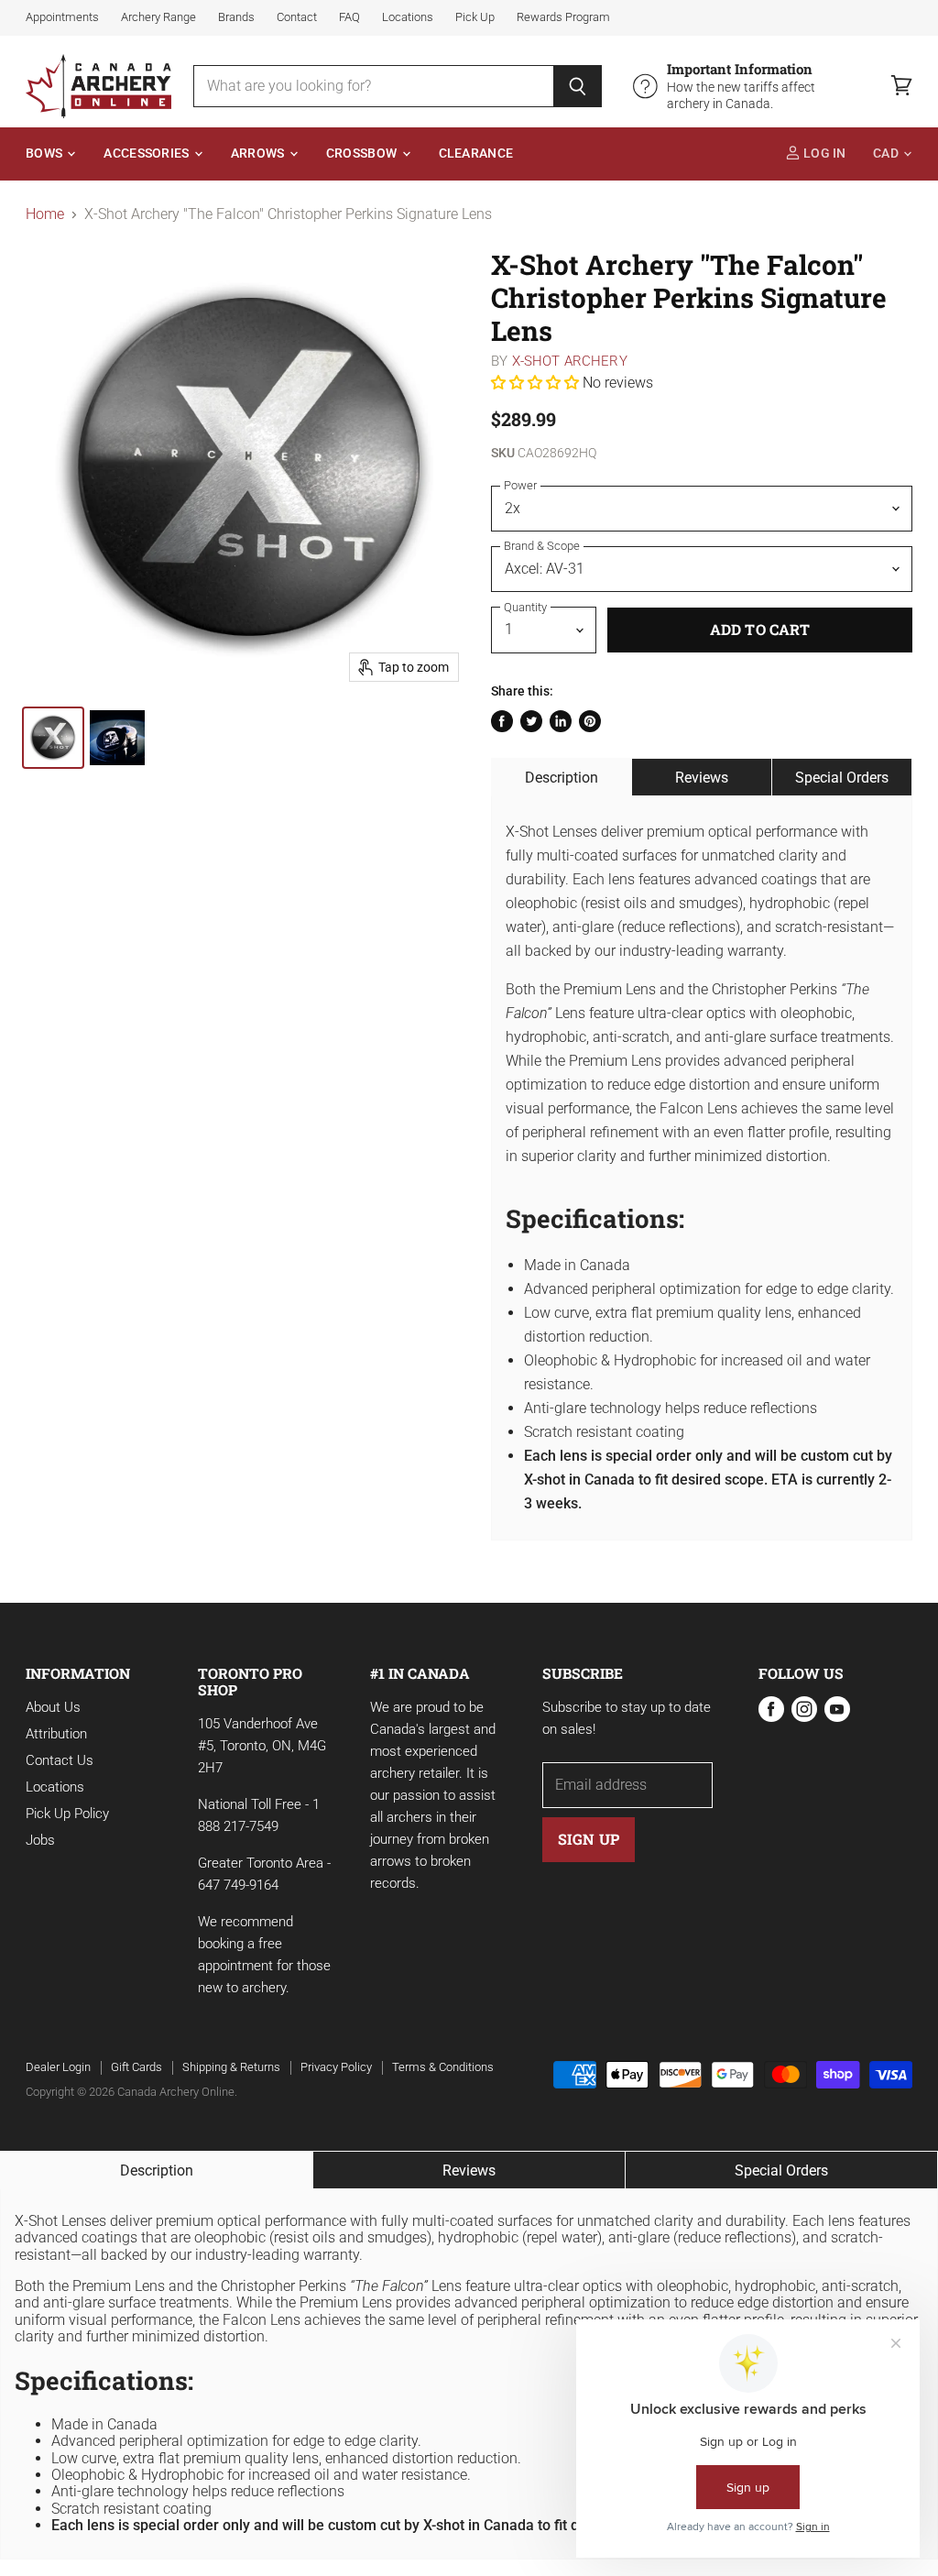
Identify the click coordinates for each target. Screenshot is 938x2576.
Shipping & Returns (231, 2067)
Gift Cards (136, 2067)
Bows (45, 153)
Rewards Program (563, 17)
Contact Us (60, 1760)
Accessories (147, 153)
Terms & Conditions (443, 2067)
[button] (537, 383)
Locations (408, 17)
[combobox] (374, 86)
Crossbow (363, 153)
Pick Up (475, 17)
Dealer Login (58, 2067)
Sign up (589, 1839)
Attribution (56, 1734)
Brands (236, 17)
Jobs (40, 1840)
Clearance (476, 153)
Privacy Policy (336, 2067)
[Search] (578, 86)
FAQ (349, 17)
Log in (823, 153)
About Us (53, 1707)
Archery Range (158, 17)
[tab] (562, 777)
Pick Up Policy (67, 1814)
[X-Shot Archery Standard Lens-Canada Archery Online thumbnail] (53, 738)
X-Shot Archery (570, 361)
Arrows (259, 153)
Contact (297, 17)
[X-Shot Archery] (117, 738)
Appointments (62, 17)
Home (45, 214)
